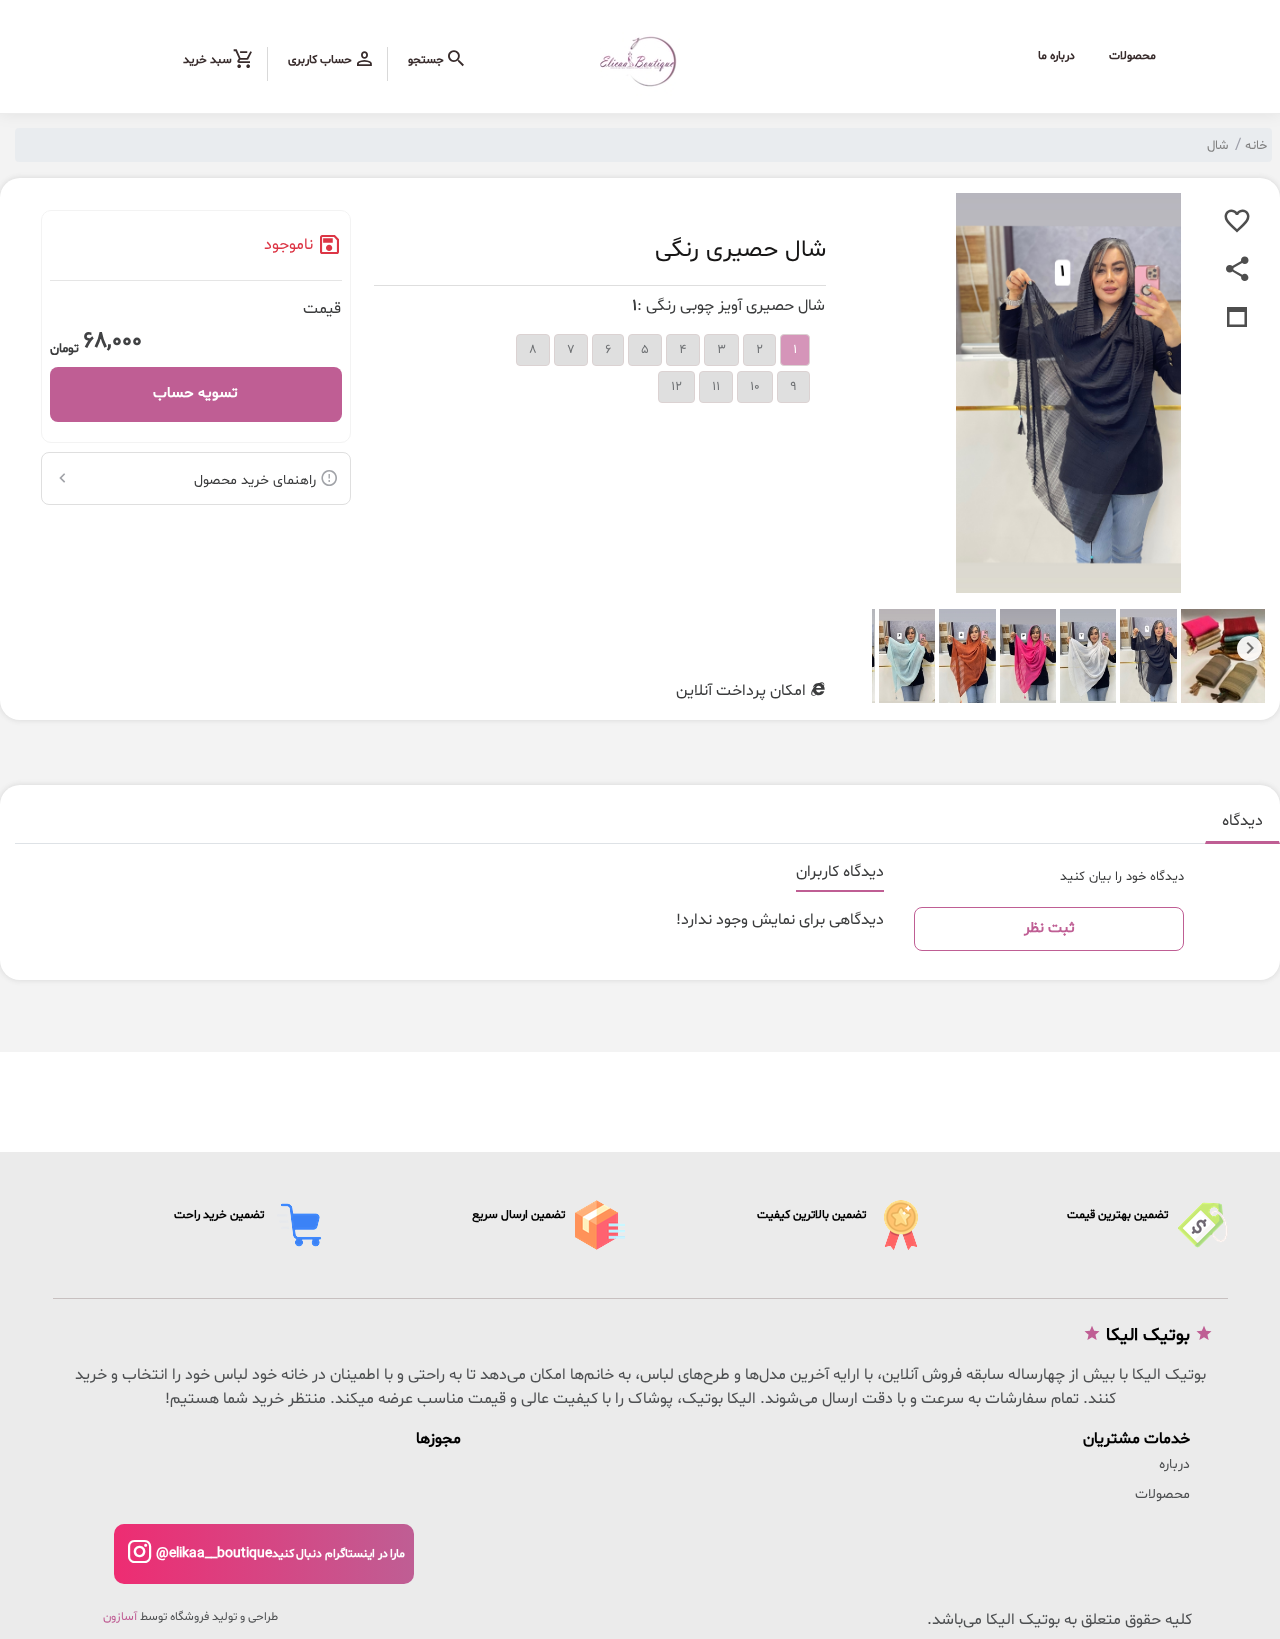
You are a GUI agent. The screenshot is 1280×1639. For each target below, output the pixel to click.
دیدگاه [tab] (1242, 821)
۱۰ (755, 387)
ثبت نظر (1049, 928)
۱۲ (676, 387)
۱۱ (716, 387)
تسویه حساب (195, 393)
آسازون (120, 1617)
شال (1217, 146)
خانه (1256, 146)
